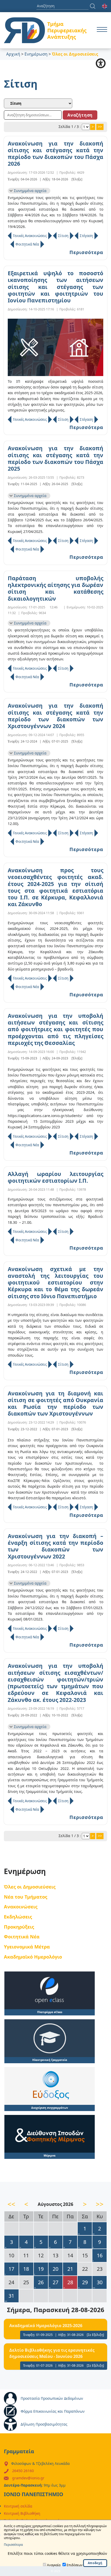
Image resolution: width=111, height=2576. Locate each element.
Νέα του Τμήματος (26, 1897)
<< (11, 2204)
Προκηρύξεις (19, 1927)
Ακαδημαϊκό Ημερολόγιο (33, 1957)
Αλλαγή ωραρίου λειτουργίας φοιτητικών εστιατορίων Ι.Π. (55, 1177)
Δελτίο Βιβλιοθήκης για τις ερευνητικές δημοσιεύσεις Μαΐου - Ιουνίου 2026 (52, 2353)
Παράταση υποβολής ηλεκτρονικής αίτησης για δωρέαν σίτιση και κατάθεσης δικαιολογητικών (55, 588)
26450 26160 (23, 2471)
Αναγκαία (54, 2565)
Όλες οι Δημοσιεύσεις (30, 1887)
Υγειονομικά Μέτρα (27, 1947)
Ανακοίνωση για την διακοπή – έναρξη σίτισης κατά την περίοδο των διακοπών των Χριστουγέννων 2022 (55, 1546)
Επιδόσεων (75, 2565)
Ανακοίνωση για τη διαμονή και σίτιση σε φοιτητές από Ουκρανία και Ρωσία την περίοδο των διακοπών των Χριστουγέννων (55, 1404)
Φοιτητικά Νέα (27, 244)
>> (100, 127)
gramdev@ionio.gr (28, 2478)
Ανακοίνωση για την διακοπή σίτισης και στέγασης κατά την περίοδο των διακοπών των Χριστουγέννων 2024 (55, 716)
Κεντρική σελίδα (18, 2506)
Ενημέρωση (36, 54)
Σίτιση (63, 236)
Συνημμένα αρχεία (30, 191)
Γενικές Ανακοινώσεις (30, 236)
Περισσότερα (86, 252)
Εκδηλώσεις (18, 1917)
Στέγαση (86, 236)
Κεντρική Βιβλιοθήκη (22, 2513)
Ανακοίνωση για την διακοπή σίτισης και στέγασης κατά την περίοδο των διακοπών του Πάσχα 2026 (55, 154)
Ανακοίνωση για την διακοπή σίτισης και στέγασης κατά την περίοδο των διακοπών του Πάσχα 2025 (55, 458)
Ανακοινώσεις (21, 1906)
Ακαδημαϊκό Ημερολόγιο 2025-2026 (46, 2326)
